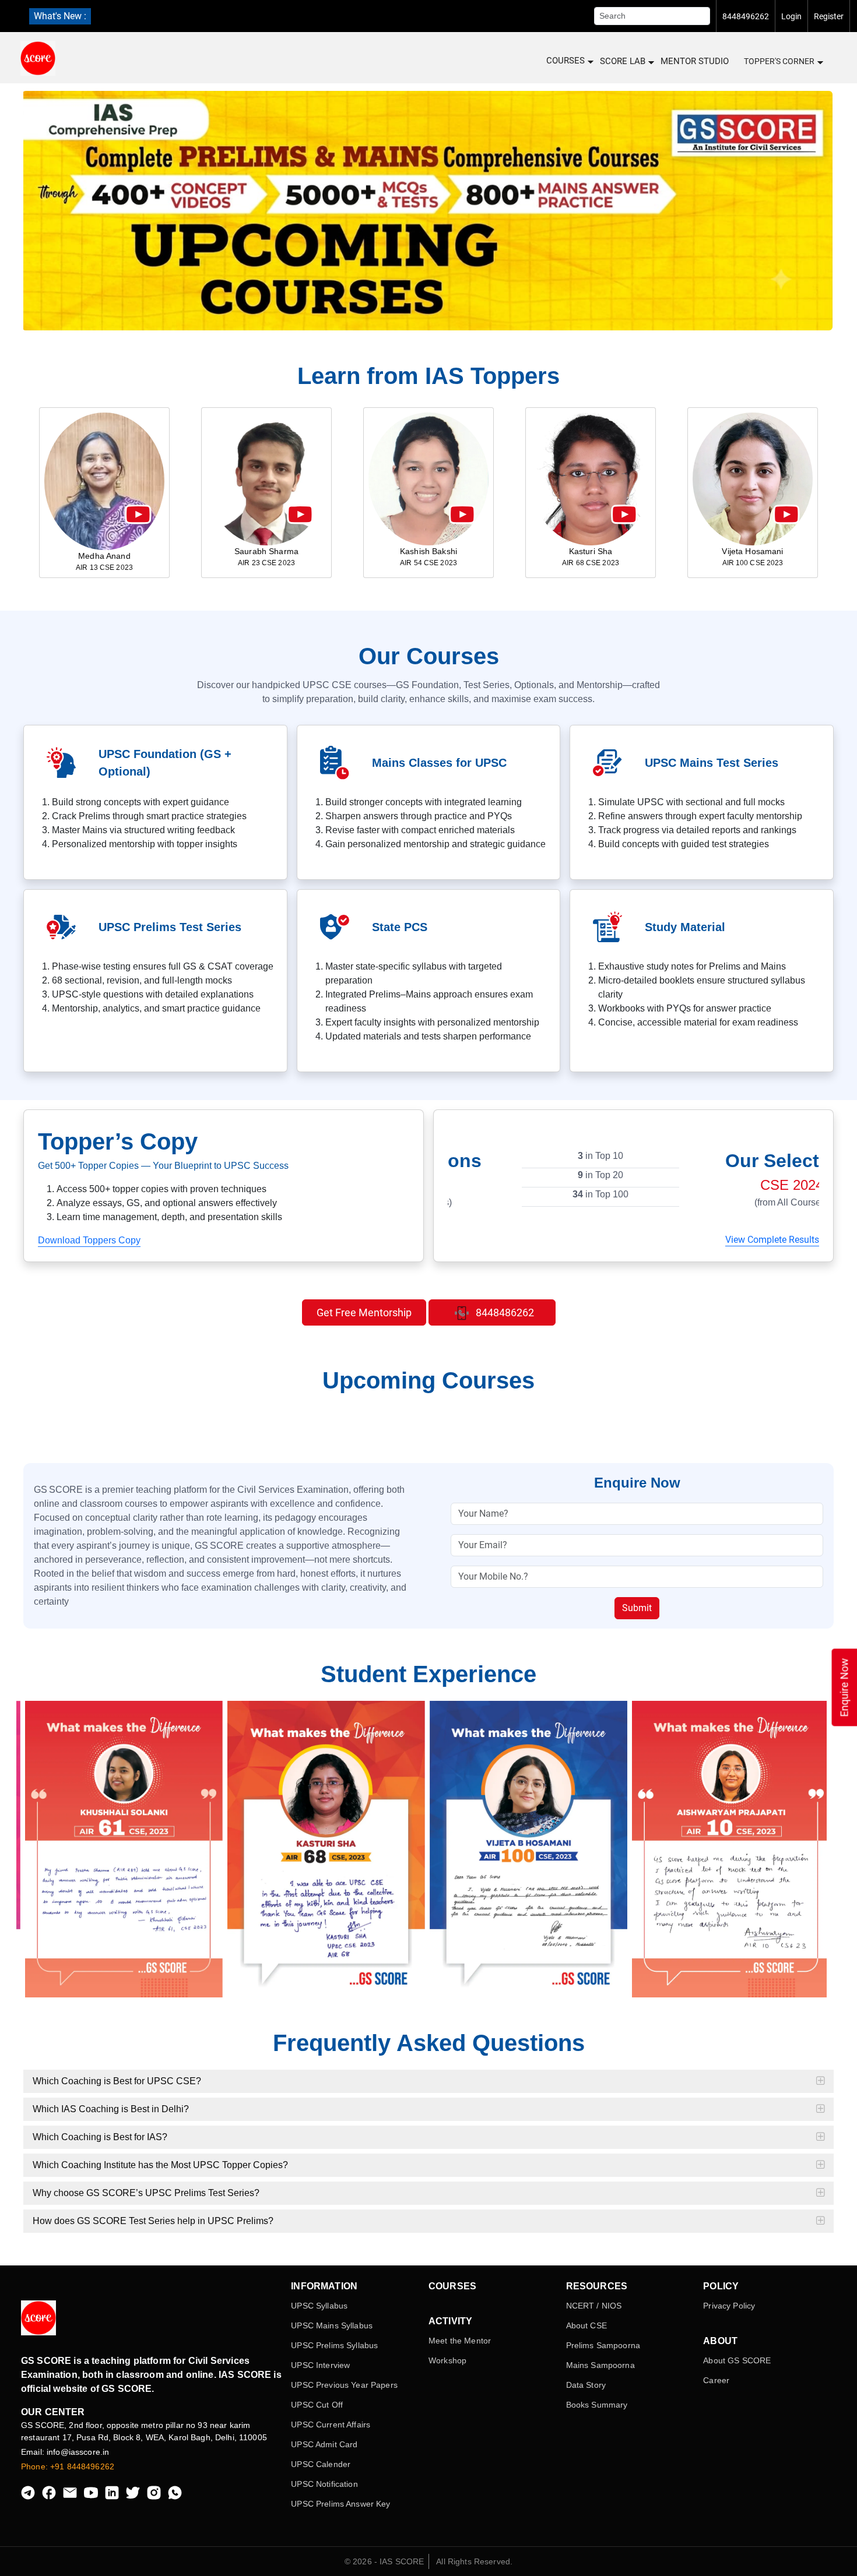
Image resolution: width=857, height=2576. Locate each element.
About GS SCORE (737, 2360)
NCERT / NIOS (594, 2306)
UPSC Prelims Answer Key (340, 2504)
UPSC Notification (324, 2484)
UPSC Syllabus (319, 2306)
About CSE (586, 2325)
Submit (637, 1608)
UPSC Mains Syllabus (332, 2325)
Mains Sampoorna (600, 2365)
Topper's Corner (779, 61)
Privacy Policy (729, 2306)
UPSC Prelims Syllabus (334, 2345)
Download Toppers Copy (89, 1240)
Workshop (447, 2360)
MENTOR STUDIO (695, 61)
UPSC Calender (321, 2464)
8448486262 (504, 1312)
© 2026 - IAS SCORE (384, 2561)
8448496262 (746, 16)
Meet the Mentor (460, 2341)
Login (791, 16)
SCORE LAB (623, 61)
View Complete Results (772, 1240)
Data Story (586, 2385)
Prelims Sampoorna (603, 2345)
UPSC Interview (320, 2365)
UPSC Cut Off (317, 2405)
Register (829, 16)
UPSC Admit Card (324, 2444)
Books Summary (597, 2405)
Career (716, 2380)
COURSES (566, 61)
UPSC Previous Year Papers (344, 2385)
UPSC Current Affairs (331, 2425)
